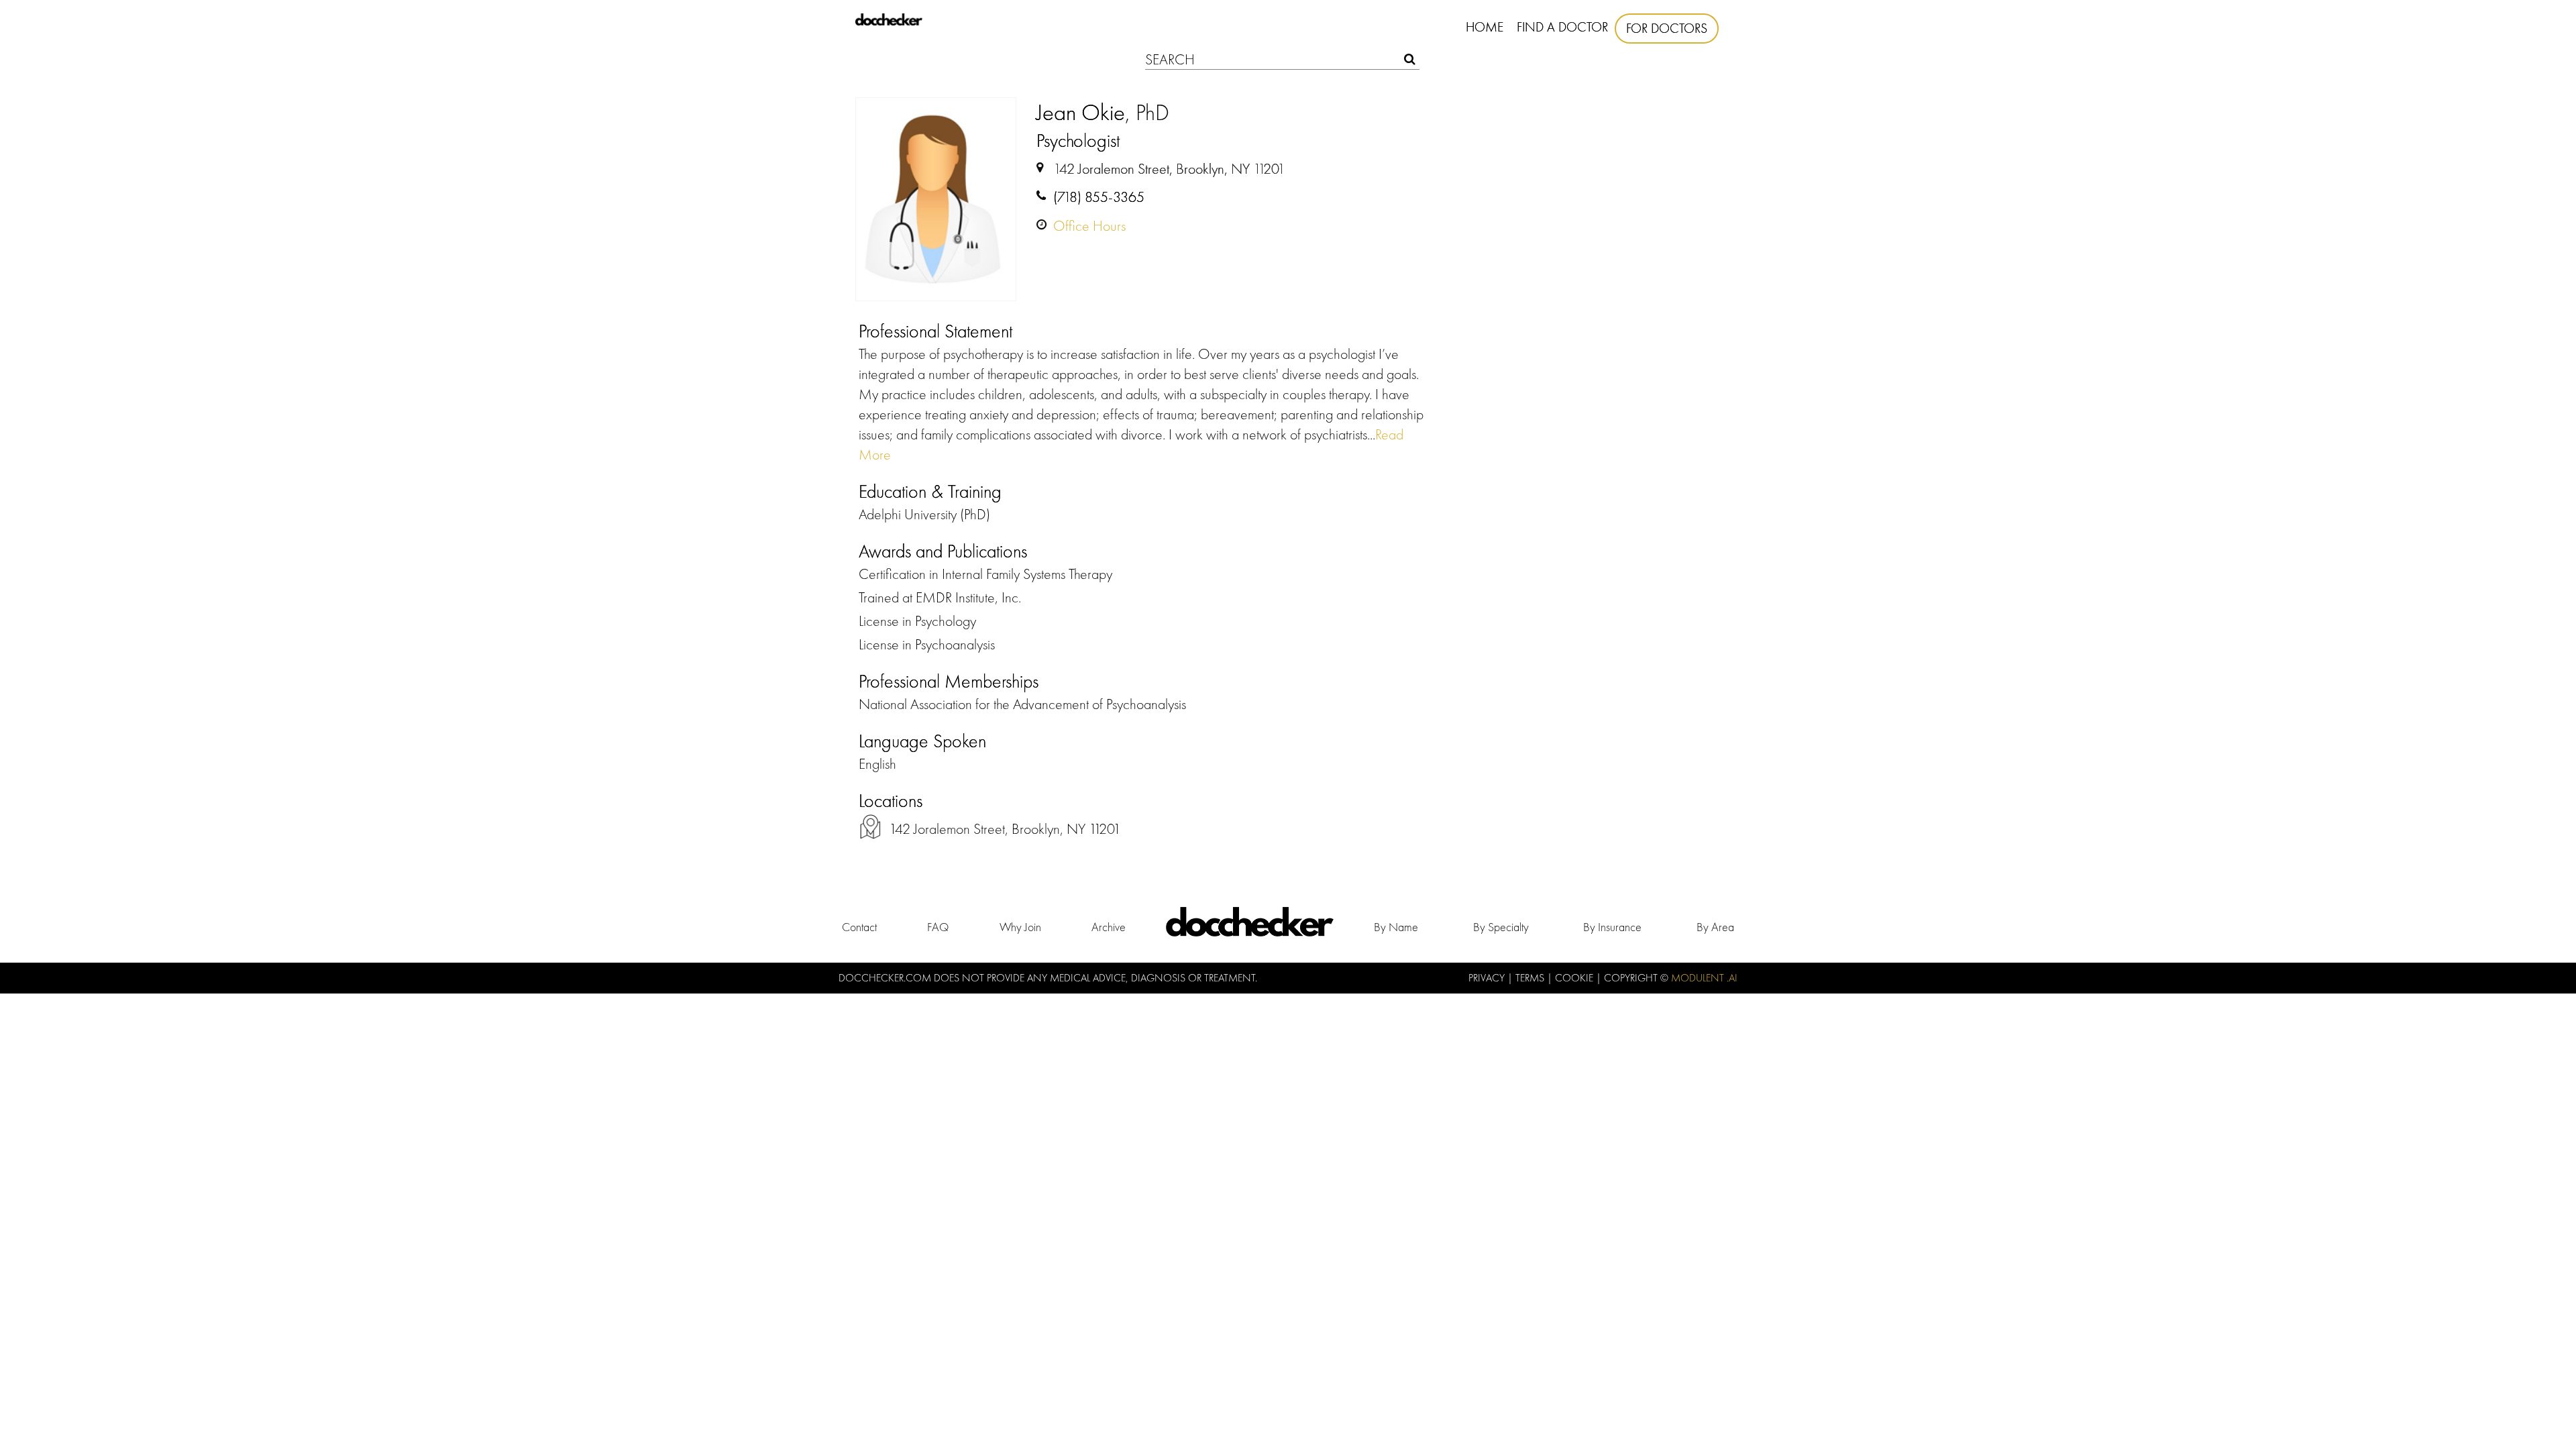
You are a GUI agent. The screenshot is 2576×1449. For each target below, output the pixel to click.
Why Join (1020, 927)
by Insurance (1612, 927)
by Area (1715, 927)
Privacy (1488, 978)
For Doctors (1667, 28)
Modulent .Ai (1704, 978)
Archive (1109, 927)
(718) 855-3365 (1099, 197)
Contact (859, 927)
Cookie (1575, 978)
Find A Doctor (1562, 27)
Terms (1531, 978)
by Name (1396, 927)
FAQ (938, 927)
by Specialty (1501, 927)
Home (1485, 27)
